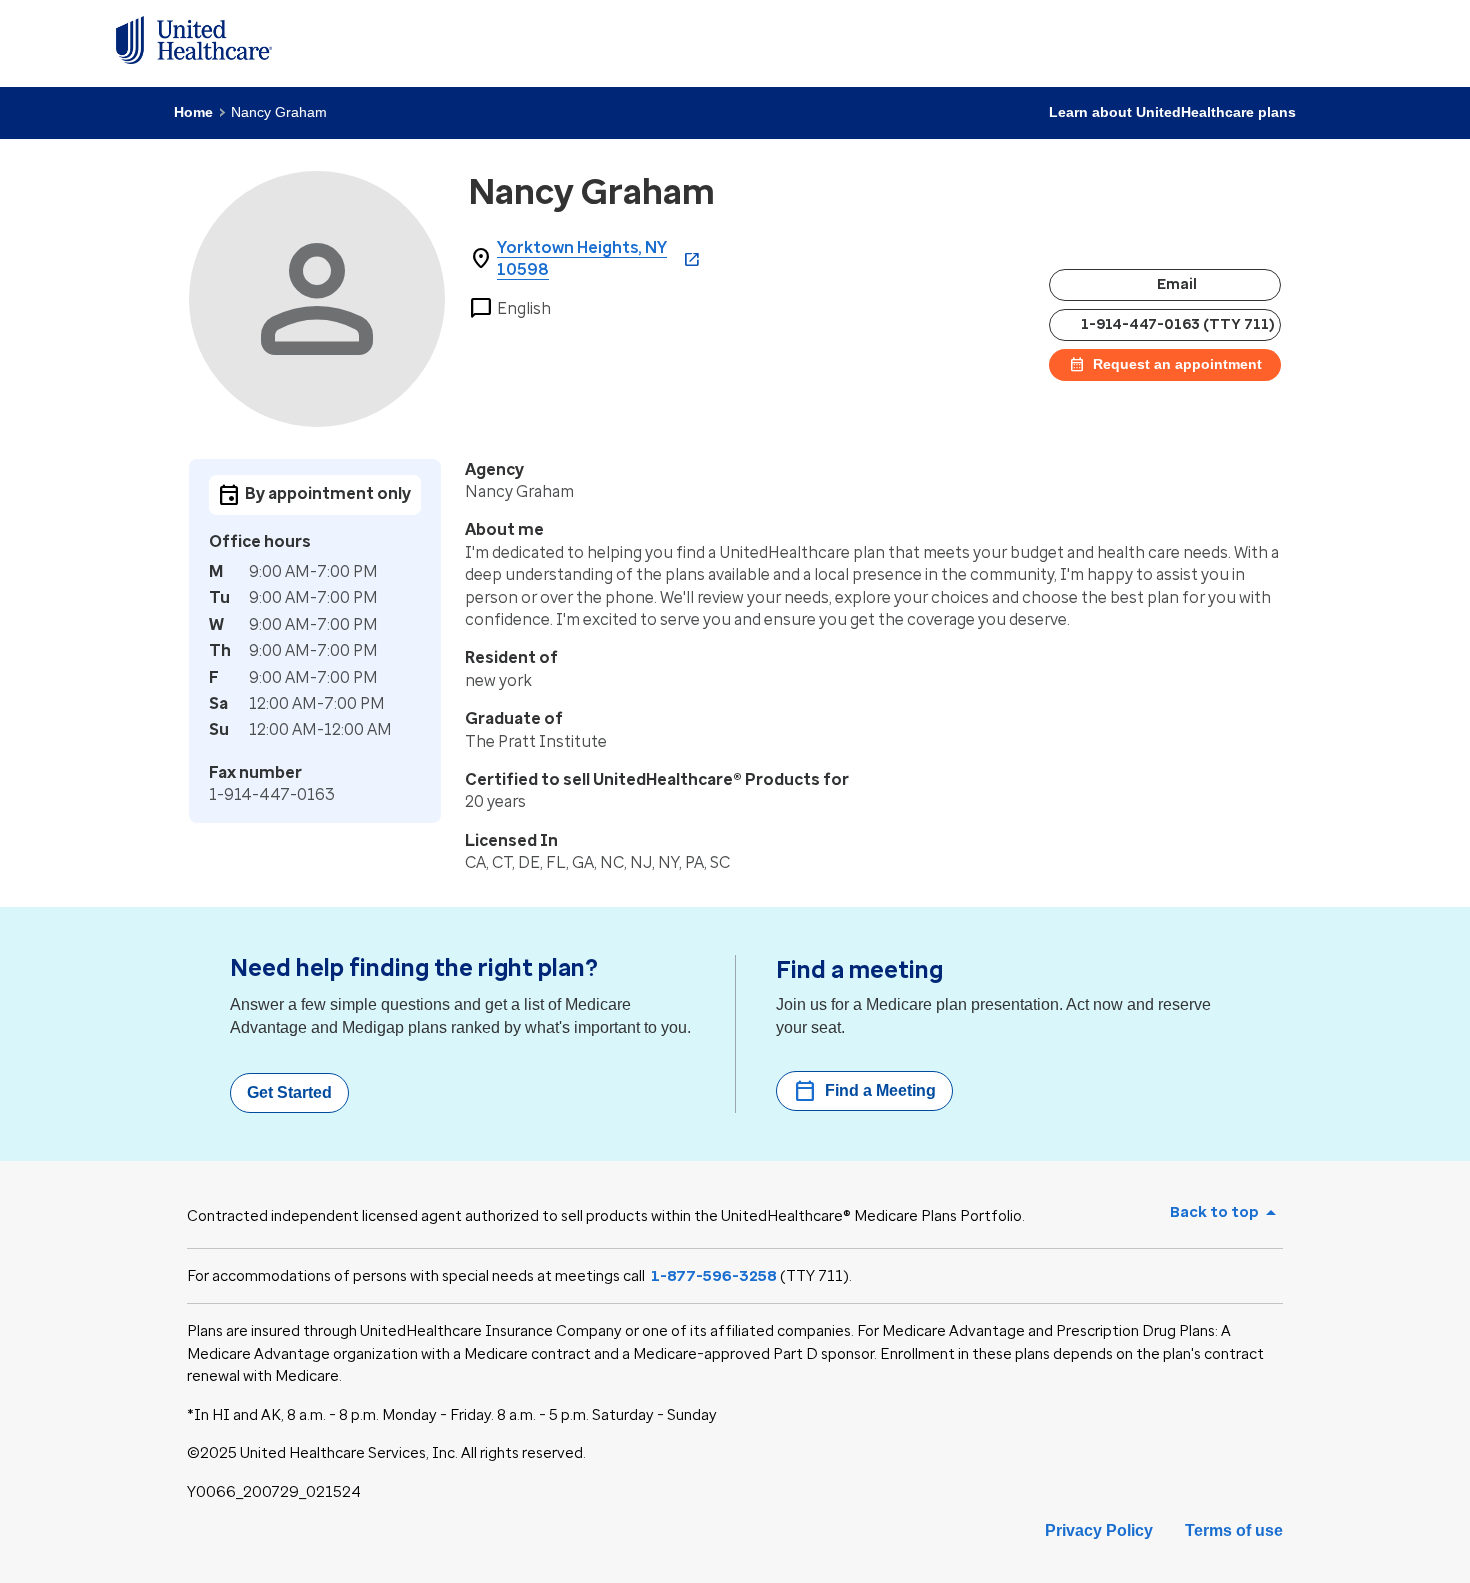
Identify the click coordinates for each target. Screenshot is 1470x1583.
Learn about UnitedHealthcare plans (1172, 112)
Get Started (289, 1092)
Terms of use (1234, 1530)
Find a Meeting (864, 1091)
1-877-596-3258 (714, 1276)
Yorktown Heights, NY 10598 (582, 258)
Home (193, 112)
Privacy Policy (1099, 1530)
